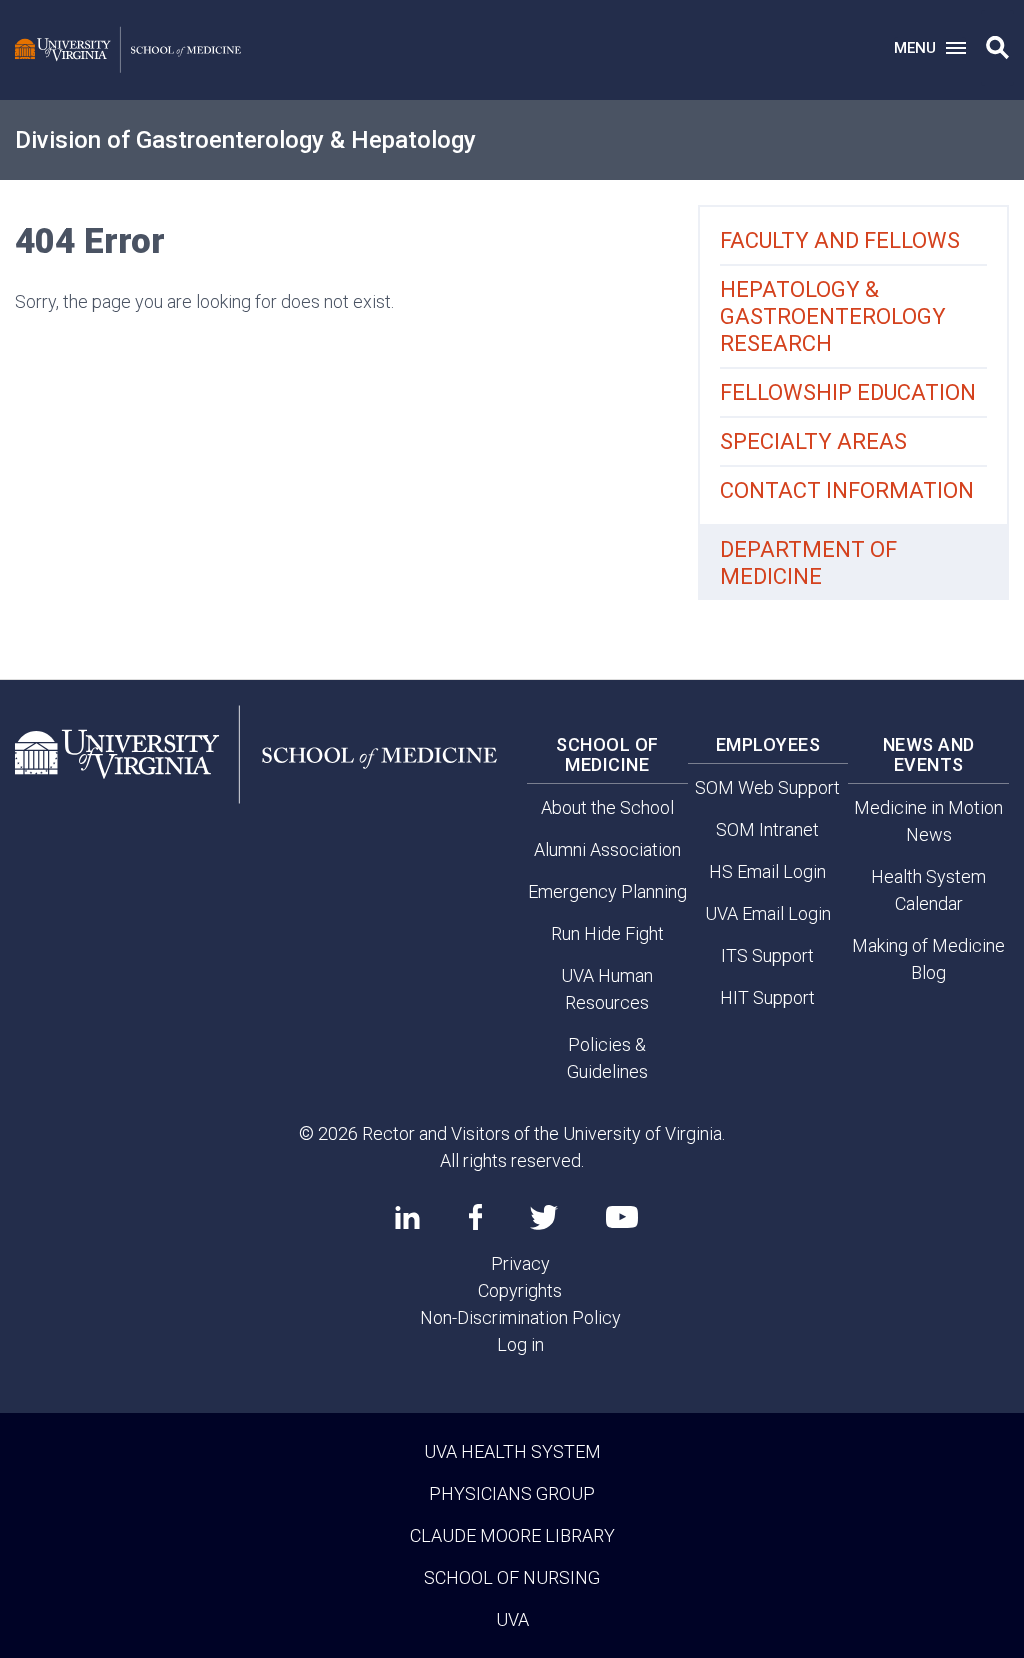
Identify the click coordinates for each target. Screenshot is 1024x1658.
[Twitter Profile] (544, 1217)
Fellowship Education (848, 392)
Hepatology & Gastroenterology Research (833, 316)
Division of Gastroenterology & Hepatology (245, 140)
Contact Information (847, 490)
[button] (997, 48)
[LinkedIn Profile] (407, 1217)
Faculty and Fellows (840, 240)
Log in (520, 1344)
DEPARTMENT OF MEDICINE (808, 563)
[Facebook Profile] (475, 1217)
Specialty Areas (813, 441)
